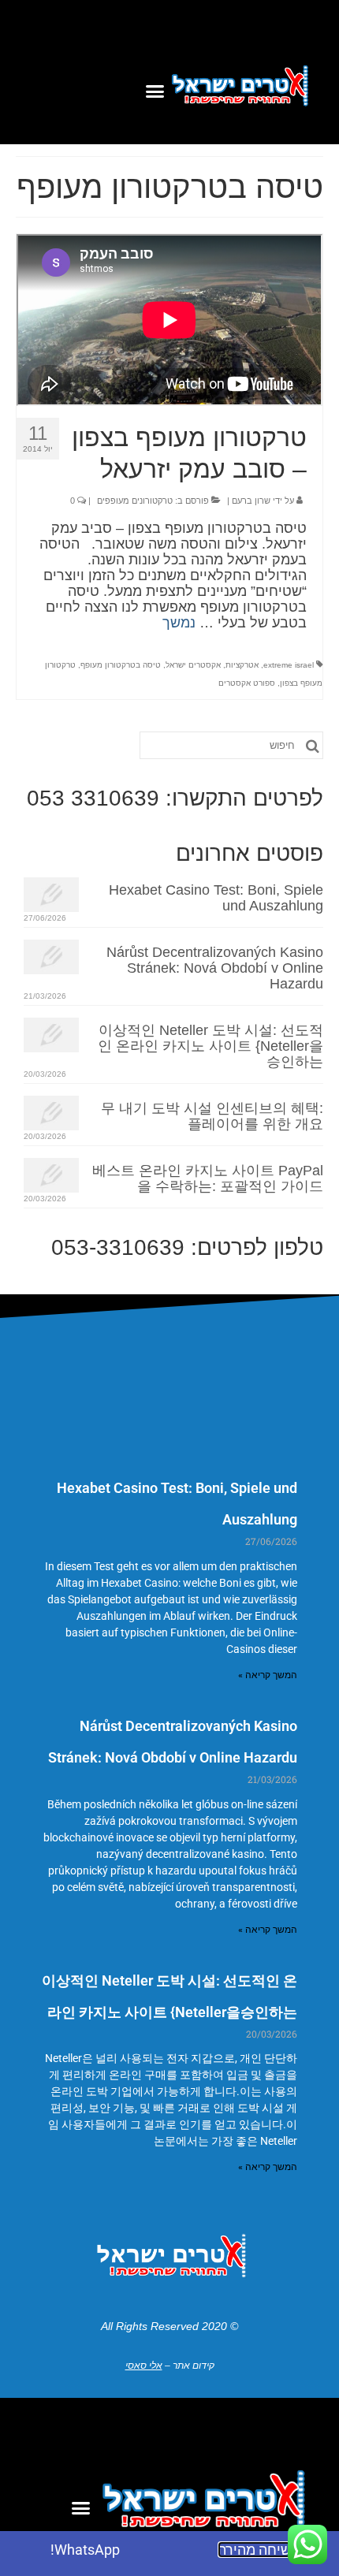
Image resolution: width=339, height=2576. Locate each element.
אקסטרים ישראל (193, 665)
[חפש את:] (231, 745)
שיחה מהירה (254, 2550)
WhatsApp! (85, 2550)
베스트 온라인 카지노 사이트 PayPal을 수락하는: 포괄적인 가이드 (208, 1178)
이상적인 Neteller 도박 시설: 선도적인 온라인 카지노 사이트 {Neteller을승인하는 (210, 1046)
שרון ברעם (251, 501)
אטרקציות (242, 665)
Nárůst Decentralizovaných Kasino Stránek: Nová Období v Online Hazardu (215, 968)
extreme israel (289, 665)
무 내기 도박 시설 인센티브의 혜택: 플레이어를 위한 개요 (212, 1116)
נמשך (179, 623)
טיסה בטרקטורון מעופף (121, 665)
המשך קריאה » (268, 1675)
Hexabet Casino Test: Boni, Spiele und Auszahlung (216, 898)
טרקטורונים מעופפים (135, 501)
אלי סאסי (144, 2366)
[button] (155, 91)
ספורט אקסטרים (247, 683)
